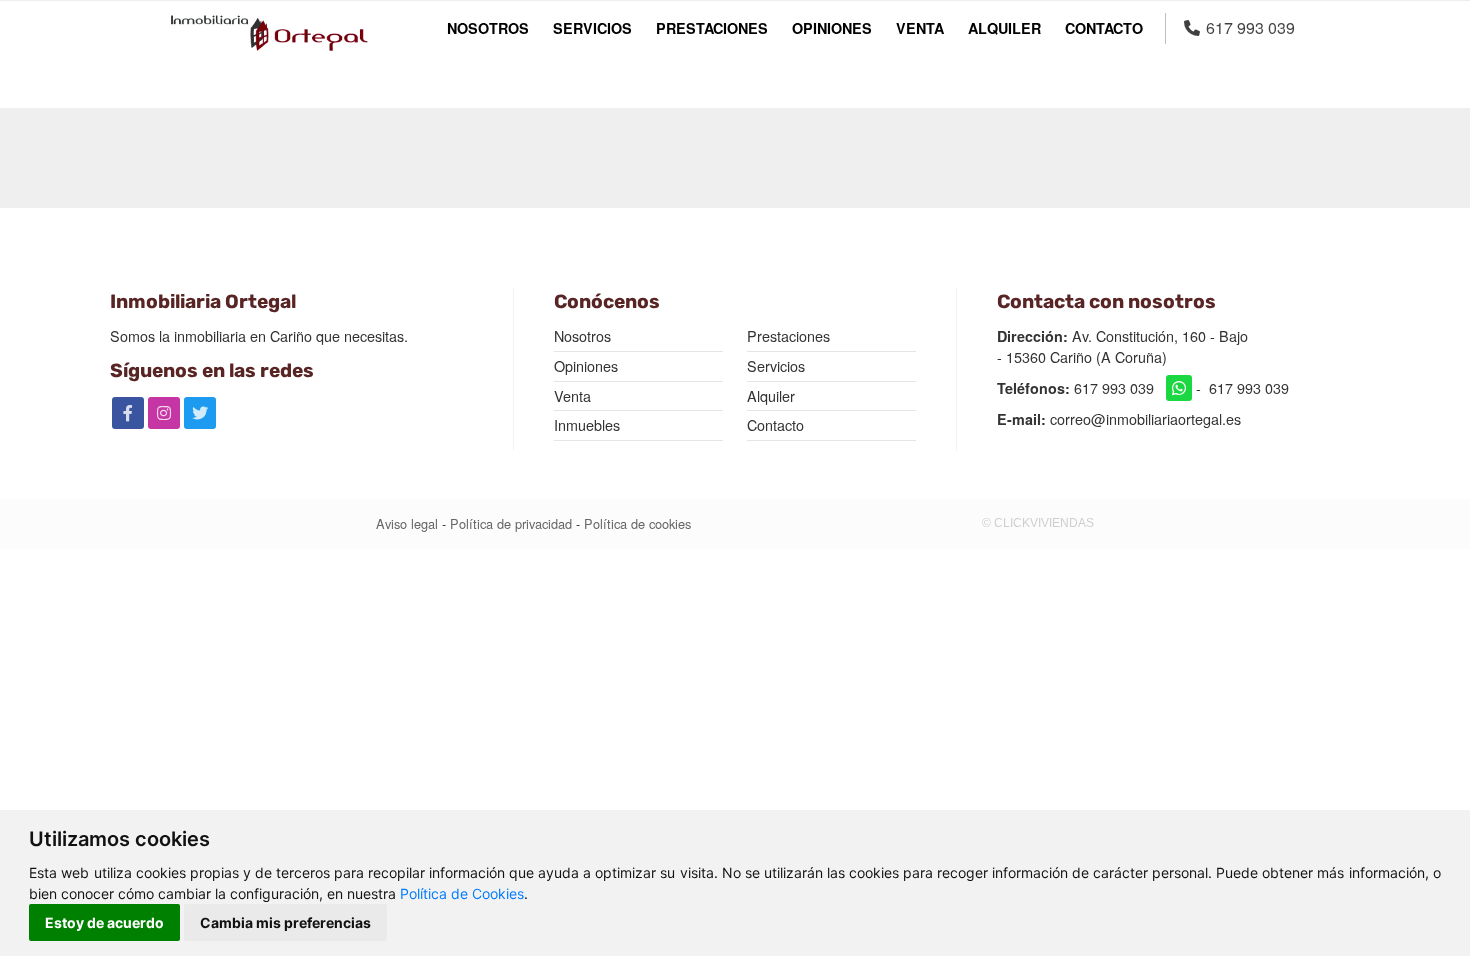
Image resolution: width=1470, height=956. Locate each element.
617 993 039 (1114, 388)
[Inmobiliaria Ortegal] (269, 33)
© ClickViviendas (1038, 523)
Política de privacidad (511, 524)
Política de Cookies (462, 893)
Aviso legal (407, 524)
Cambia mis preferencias (285, 922)
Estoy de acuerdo (104, 922)
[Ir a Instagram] (164, 413)
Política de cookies (637, 524)
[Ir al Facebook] (128, 413)
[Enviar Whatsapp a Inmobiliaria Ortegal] (1179, 388)
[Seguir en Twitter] (200, 413)
